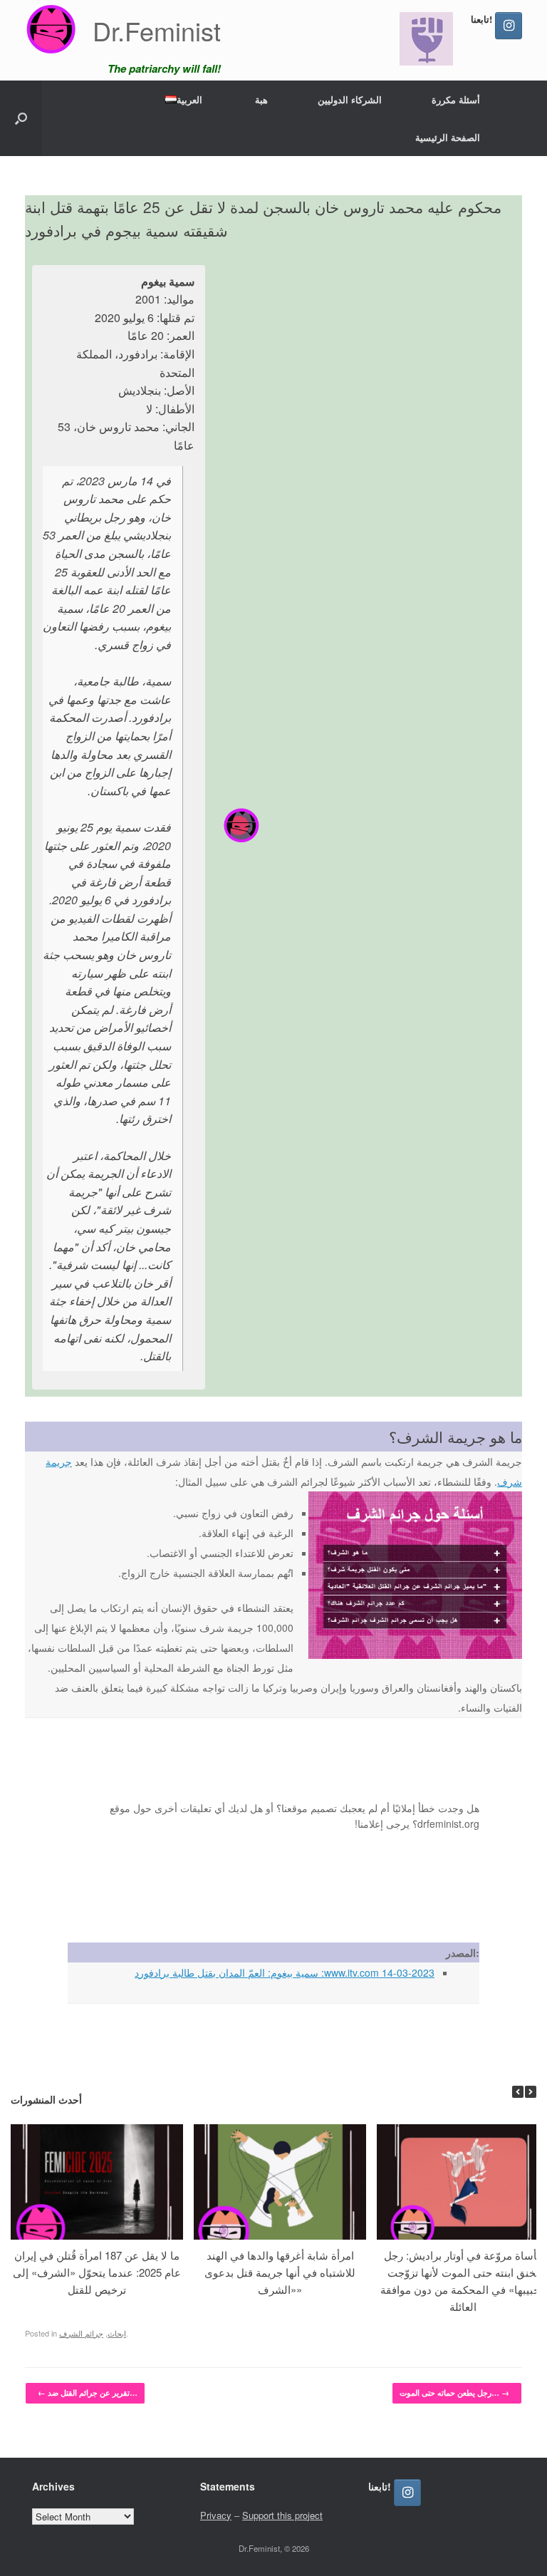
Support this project (282, 2515)
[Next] (531, 2092)
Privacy (216, 2515)
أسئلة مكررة (456, 99)
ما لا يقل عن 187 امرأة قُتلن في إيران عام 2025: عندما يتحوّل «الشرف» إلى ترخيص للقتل (97, 2272)
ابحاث (117, 2333)
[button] (21, 118)
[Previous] (518, 2092)
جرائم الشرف (81, 2333)
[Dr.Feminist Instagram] (509, 26)
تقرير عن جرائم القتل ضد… (88, 2393)
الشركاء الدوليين (350, 99)
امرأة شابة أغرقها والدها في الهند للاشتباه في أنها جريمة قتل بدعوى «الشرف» (280, 2272)
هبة (261, 99)
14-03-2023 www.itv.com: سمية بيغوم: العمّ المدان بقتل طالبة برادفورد (285, 1972)
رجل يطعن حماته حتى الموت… (454, 2393)
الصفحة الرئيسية (448, 137)
